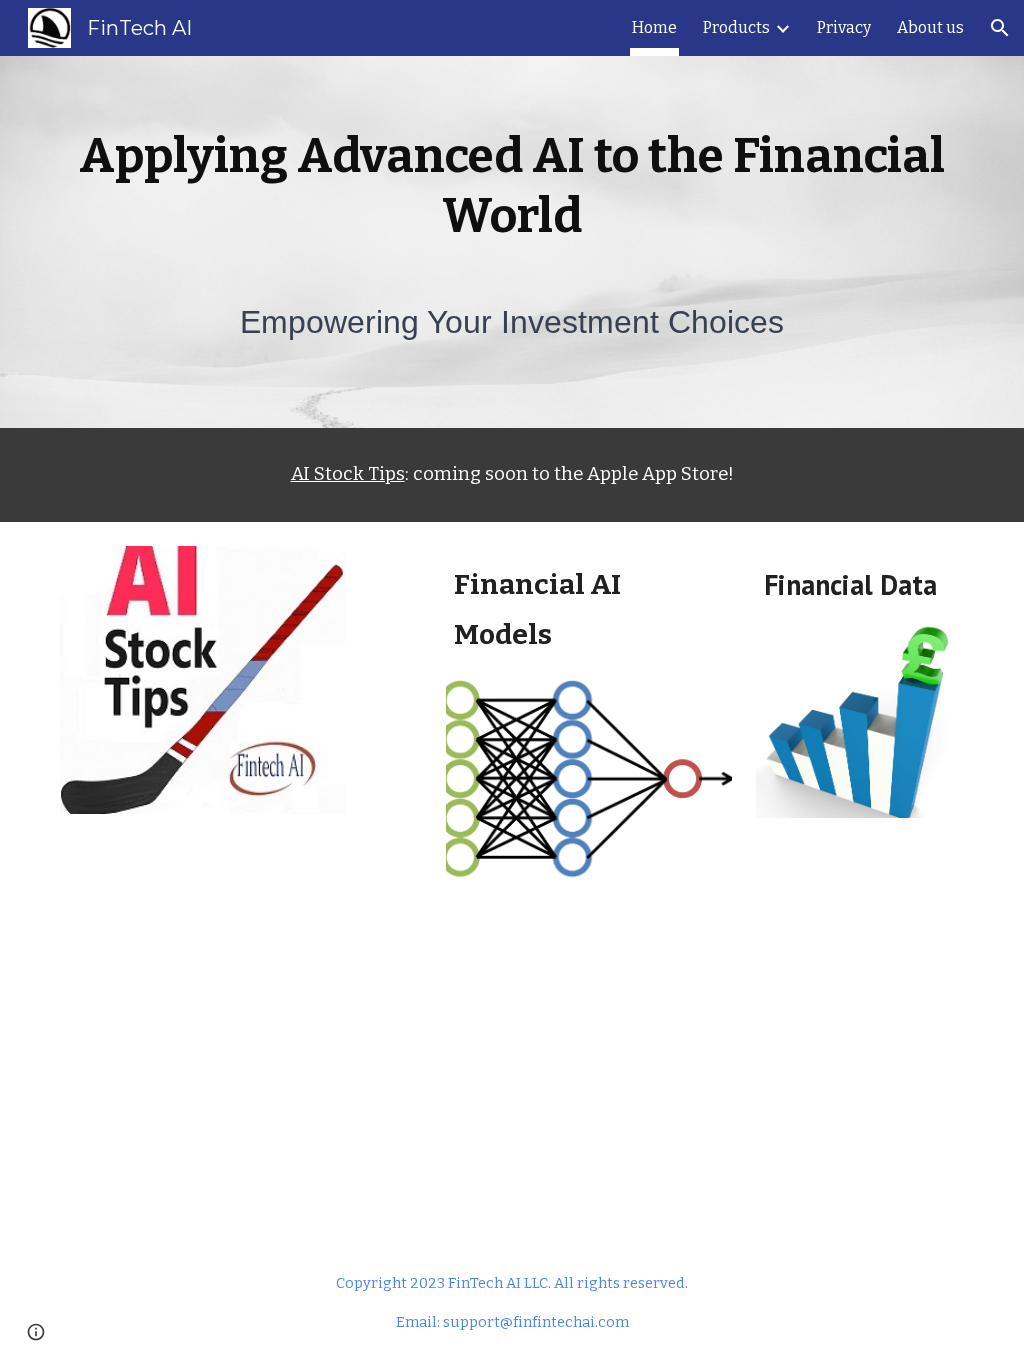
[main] (512, 186)
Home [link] (654, 27)
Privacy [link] (844, 27)
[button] (1000, 28)
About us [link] (930, 27)
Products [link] (736, 27)
